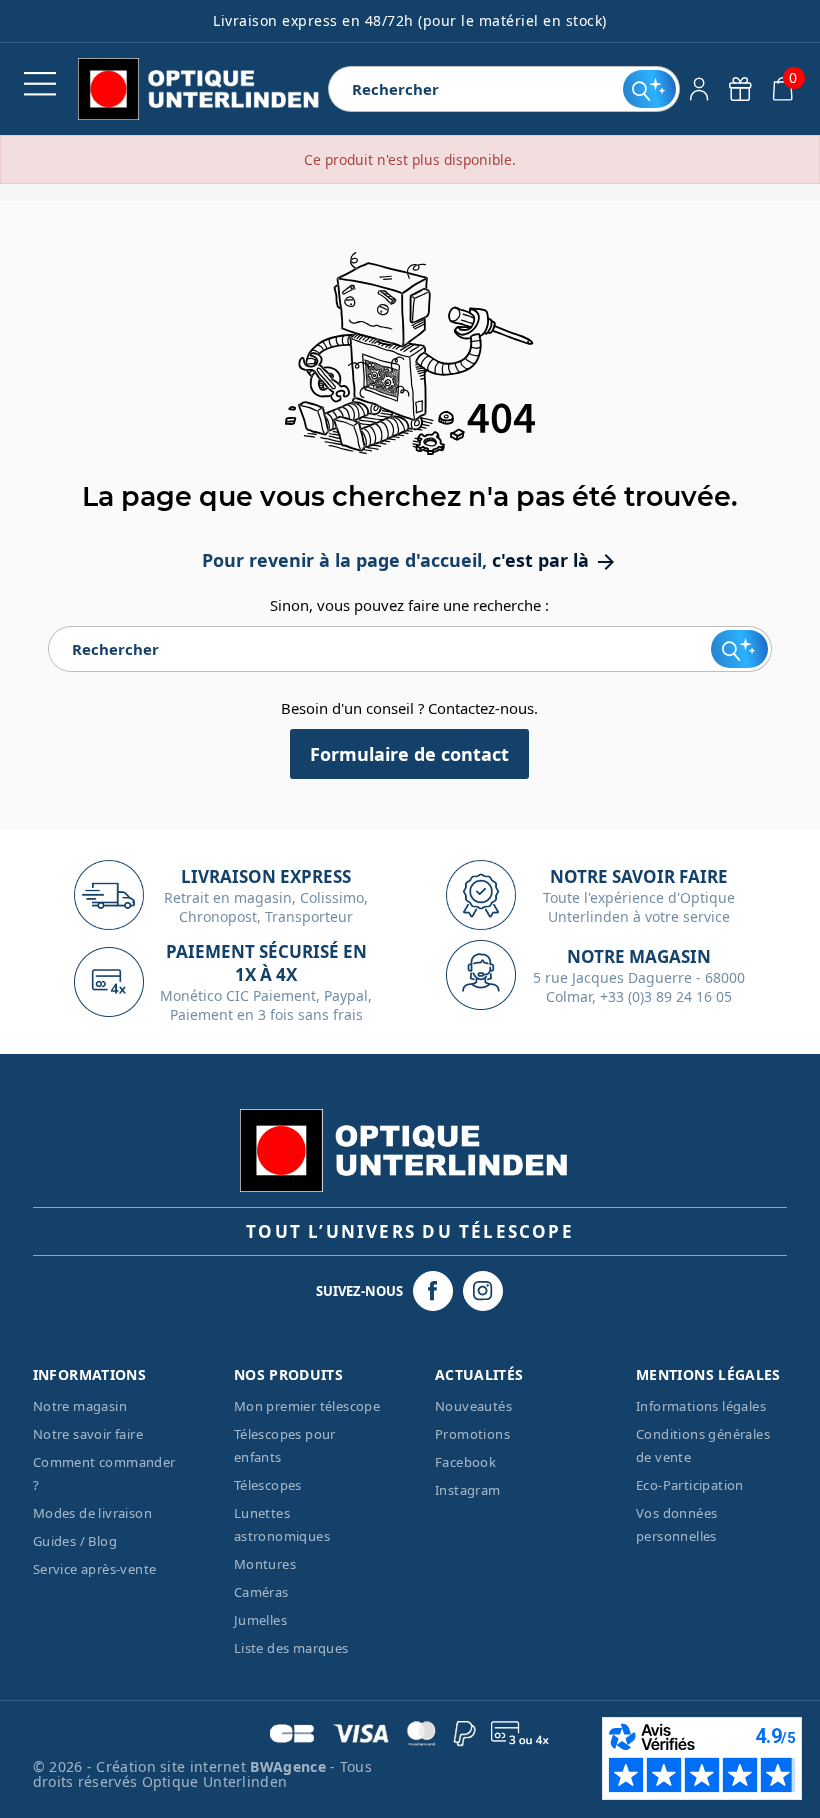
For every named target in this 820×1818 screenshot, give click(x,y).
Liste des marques (291, 1648)
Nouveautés (473, 1406)
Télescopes (268, 1485)
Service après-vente (95, 1569)
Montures (265, 1564)
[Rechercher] (649, 89)
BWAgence (290, 1766)
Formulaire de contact (409, 754)
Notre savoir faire (88, 1434)
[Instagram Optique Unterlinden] (483, 1291)
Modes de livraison (92, 1513)
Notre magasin (80, 1406)
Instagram (468, 1490)
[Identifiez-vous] (699, 89)
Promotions (472, 1434)
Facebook (465, 1462)
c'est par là (555, 560)
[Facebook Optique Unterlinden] (433, 1291)
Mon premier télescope (307, 1406)
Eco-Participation (690, 1485)
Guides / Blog (75, 1541)
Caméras (261, 1592)
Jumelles (260, 1620)
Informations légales (701, 1406)
